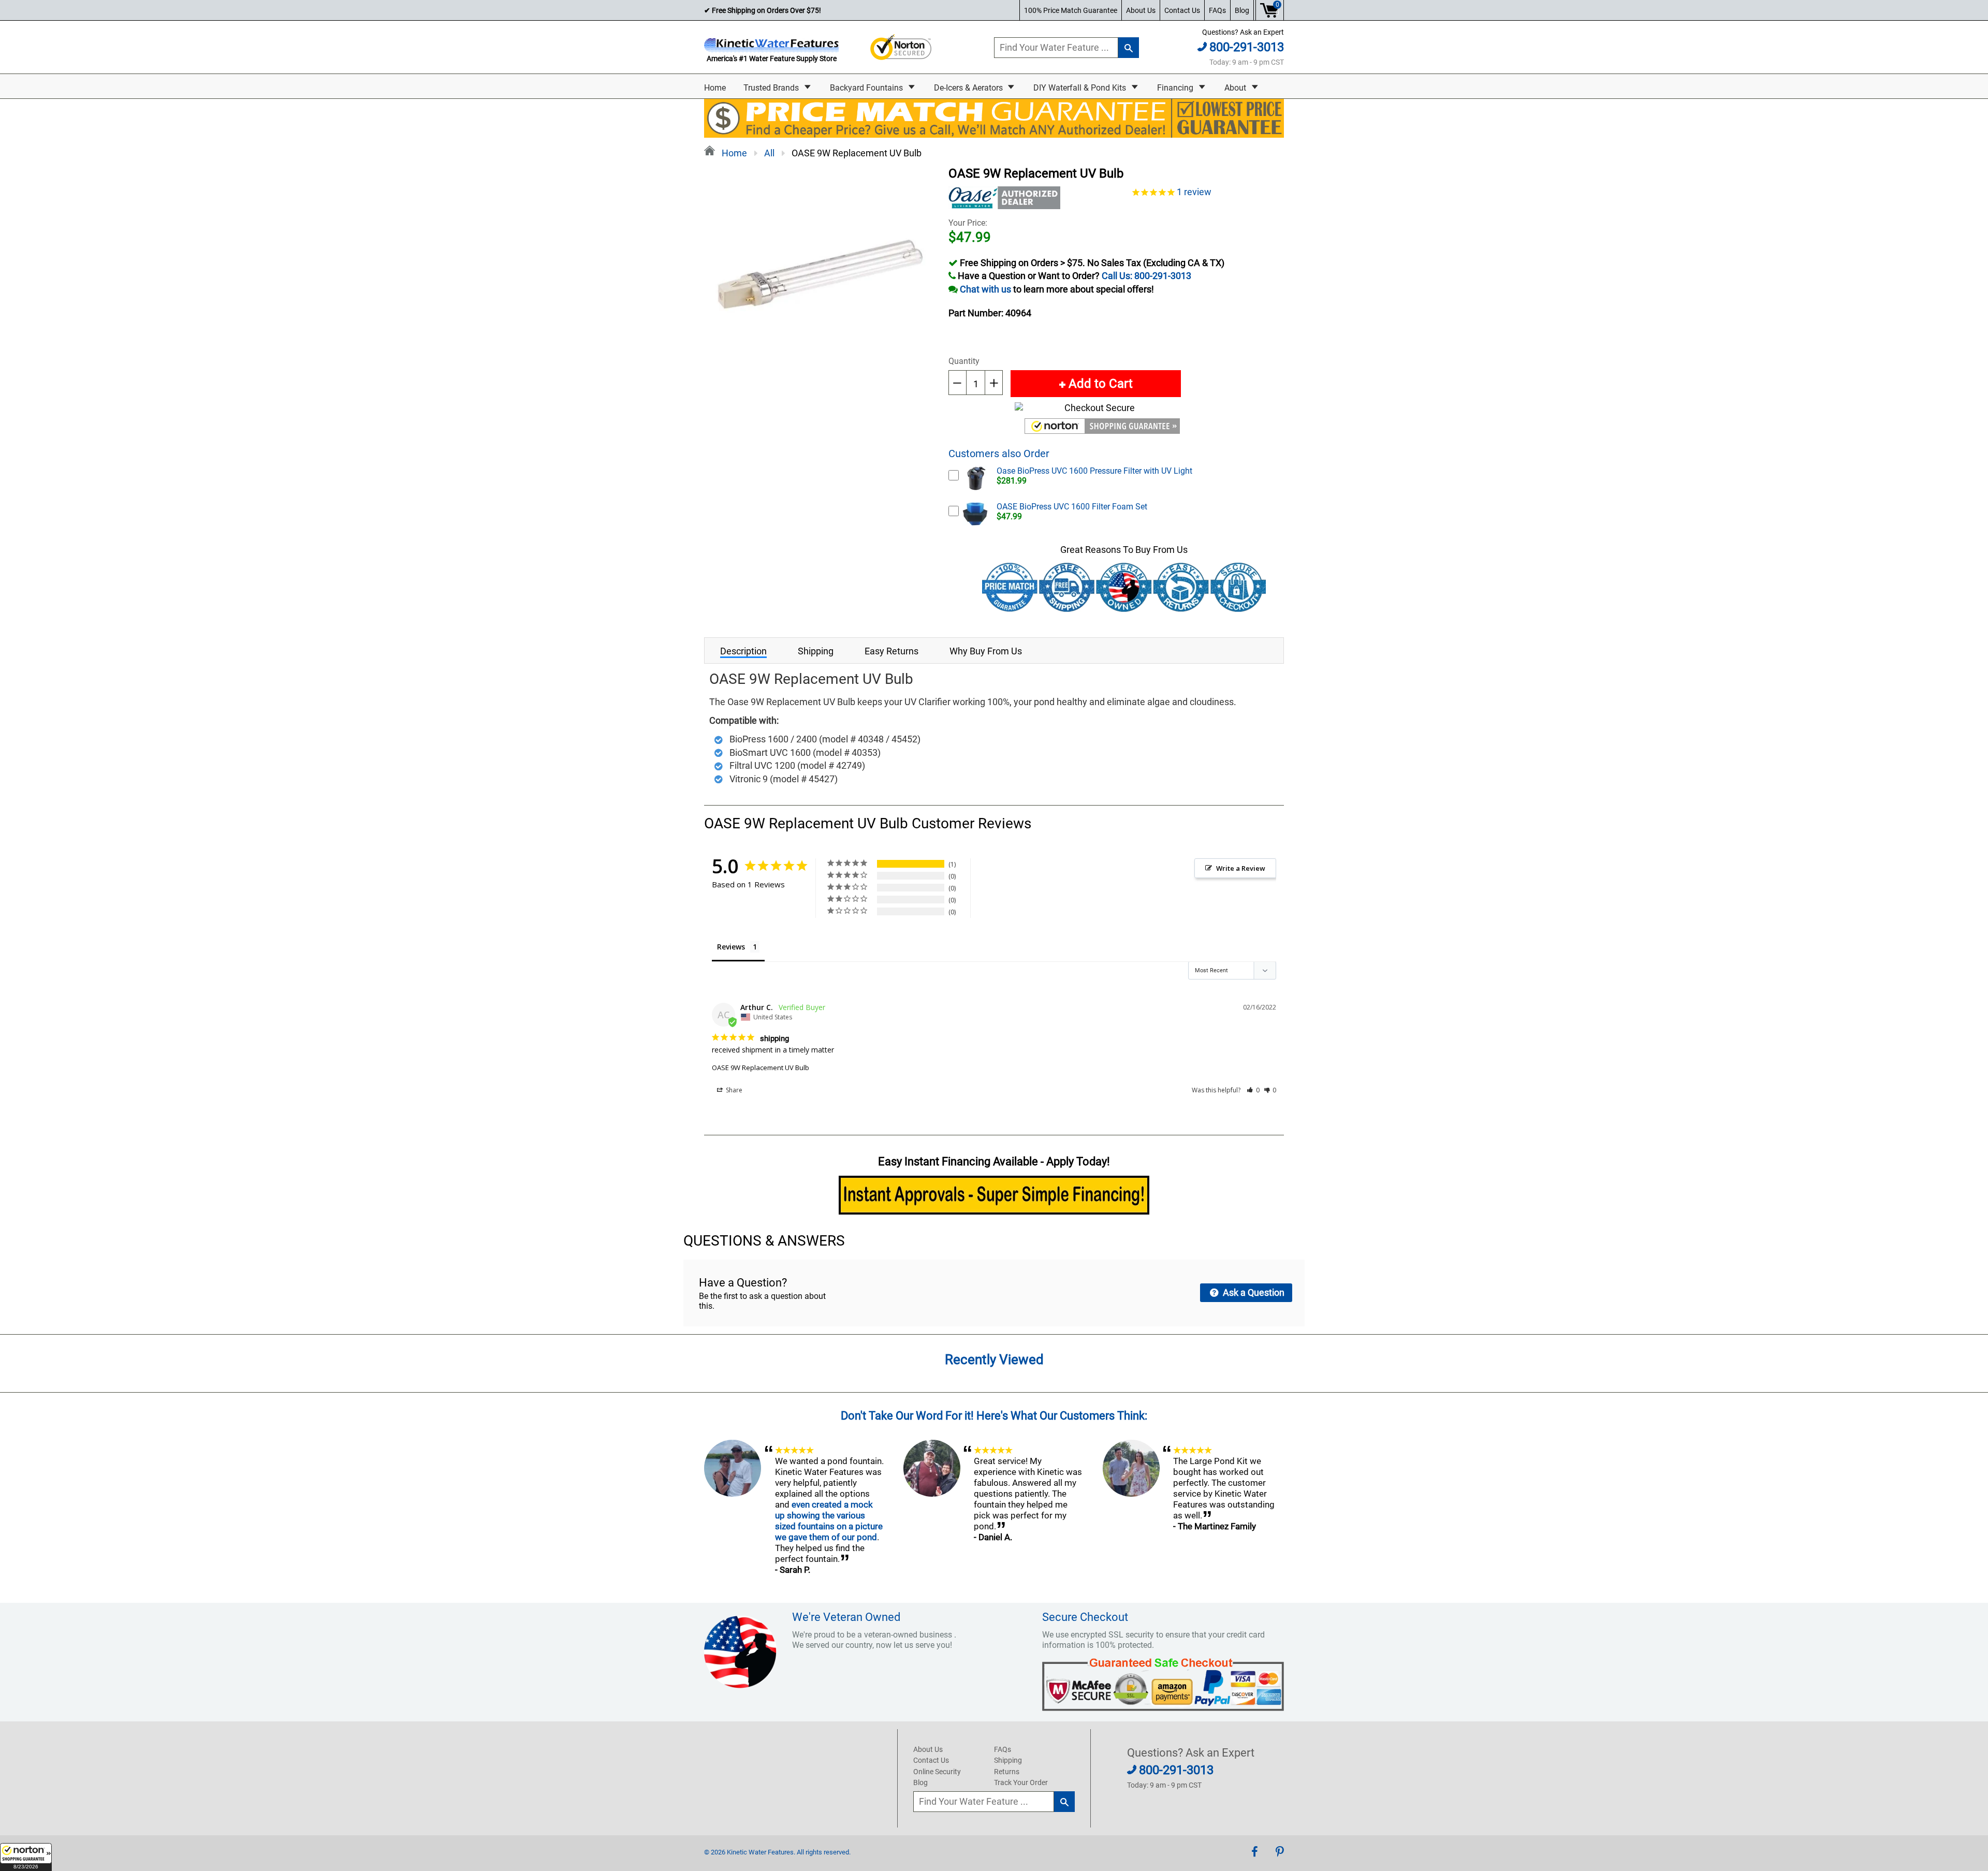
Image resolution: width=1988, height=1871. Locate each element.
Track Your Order (1021, 1782)
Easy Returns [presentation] (891, 651)
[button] (26, 1857)
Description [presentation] (743, 651)
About (1236, 88)
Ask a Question (1253, 1292)
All (769, 153)
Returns (1007, 1772)
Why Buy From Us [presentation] (986, 651)
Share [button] (733, 1090)
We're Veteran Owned (846, 1617)
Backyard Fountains (867, 88)
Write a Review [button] (1241, 868)
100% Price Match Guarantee (1071, 10)
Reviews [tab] (731, 947)
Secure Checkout (1085, 1617)
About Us (1141, 10)
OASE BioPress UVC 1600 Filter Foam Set (1072, 507)
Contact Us (1182, 10)
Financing (1176, 88)
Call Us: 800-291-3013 (1146, 276)
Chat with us (985, 289)
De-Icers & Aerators (969, 88)
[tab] (743, 651)
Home (715, 88)
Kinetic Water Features (760, 1852)
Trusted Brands (772, 88)
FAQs (1217, 10)
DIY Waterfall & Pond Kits (1081, 88)
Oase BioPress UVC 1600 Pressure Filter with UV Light (1094, 471)
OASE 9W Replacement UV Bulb (761, 1068)
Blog (1242, 10)
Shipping (1008, 1760)
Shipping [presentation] (816, 651)
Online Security (937, 1772)
